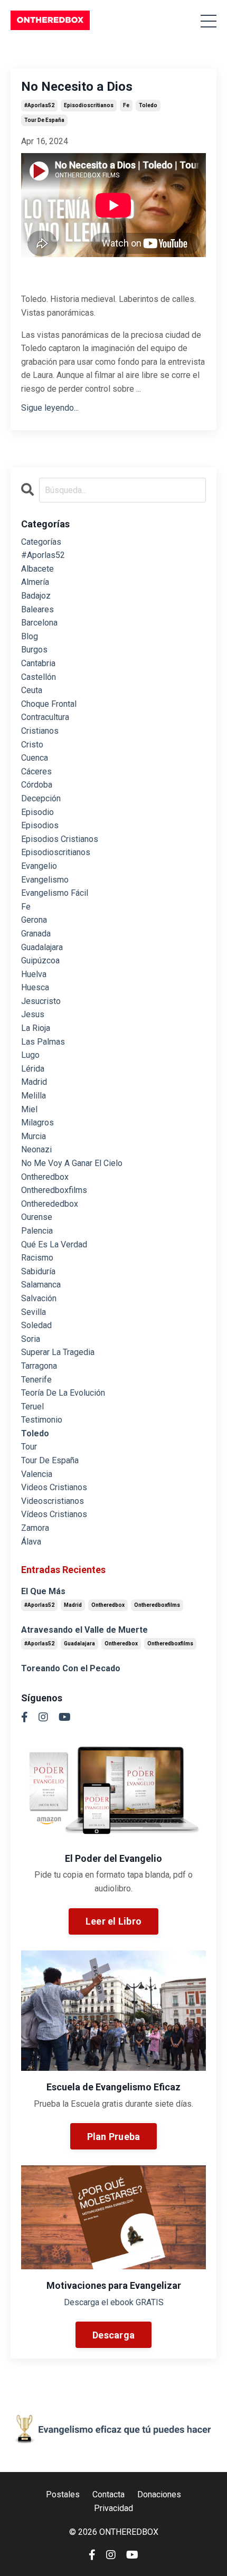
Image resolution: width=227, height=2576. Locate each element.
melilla (34, 1096)
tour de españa (44, 120)
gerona (34, 920)
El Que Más (43, 1591)
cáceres (36, 771)
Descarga (113, 2335)
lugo (30, 1055)
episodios (40, 825)
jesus (33, 1014)
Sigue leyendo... (50, 408)
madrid (34, 1082)
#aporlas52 (39, 105)
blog (30, 636)
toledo (148, 105)
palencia (37, 1231)
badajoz (36, 596)
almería (35, 582)
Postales (63, 2494)
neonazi (36, 1149)
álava (31, 1542)
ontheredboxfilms (54, 1190)
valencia (37, 1474)
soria (31, 1339)
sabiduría (38, 1271)
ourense (37, 1217)
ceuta (32, 690)
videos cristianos (54, 1487)
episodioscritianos (89, 105)
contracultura (45, 717)
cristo (32, 745)
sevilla (34, 1312)
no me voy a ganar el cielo (72, 1163)
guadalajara (42, 947)
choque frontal (49, 704)
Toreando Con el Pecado (71, 1668)
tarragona (39, 1366)
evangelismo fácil (55, 893)
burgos (34, 650)
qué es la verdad (54, 1244)
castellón (39, 677)
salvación (39, 1298)
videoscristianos (53, 1501)
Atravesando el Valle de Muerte (84, 1630)
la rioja (36, 1028)
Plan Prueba (114, 2137)
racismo (37, 1258)
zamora (35, 1528)
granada (36, 934)
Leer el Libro (113, 1921)
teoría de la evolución (63, 1393)
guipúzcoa (40, 960)
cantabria (38, 663)
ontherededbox (50, 1204)
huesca (35, 987)
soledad (36, 1325)
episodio (37, 812)
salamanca (41, 1285)
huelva (34, 974)
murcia (34, 1136)
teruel (32, 1407)
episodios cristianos (60, 839)
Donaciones (159, 2494)
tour (29, 1447)
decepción (41, 798)
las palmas (43, 1042)
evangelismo (45, 880)
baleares (37, 609)
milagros (37, 1123)
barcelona (39, 623)
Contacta (108, 2494)
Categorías (41, 542)
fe (126, 105)
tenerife (36, 1380)
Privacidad (113, 2508)
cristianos (40, 731)
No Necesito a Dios (77, 87)
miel (29, 1109)
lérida (33, 1069)
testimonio (42, 1420)
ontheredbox (45, 1177)
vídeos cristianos (54, 1514)
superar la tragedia (58, 1352)
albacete (37, 569)
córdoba (37, 785)
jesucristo (41, 1001)
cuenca (35, 758)
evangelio (39, 866)
